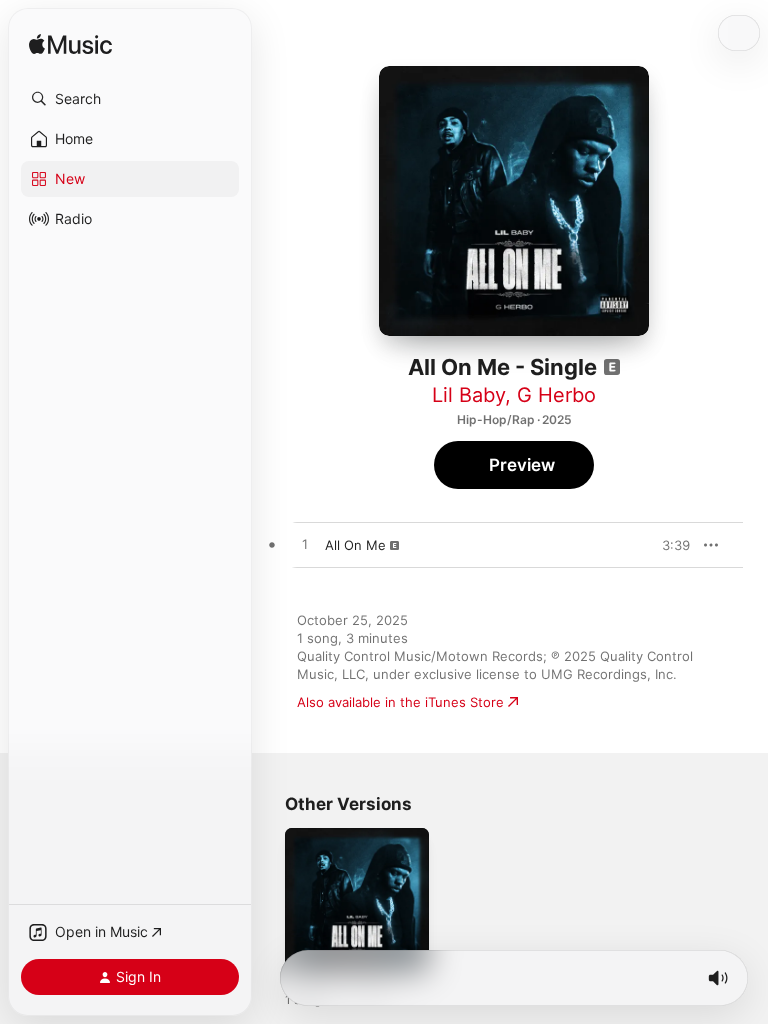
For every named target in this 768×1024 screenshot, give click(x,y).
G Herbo (556, 395)
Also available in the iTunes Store (400, 702)
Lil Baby (468, 395)
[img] (70, 45)
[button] (130, 99)
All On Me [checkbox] (355, 545)
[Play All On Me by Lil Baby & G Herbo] (305, 545)
